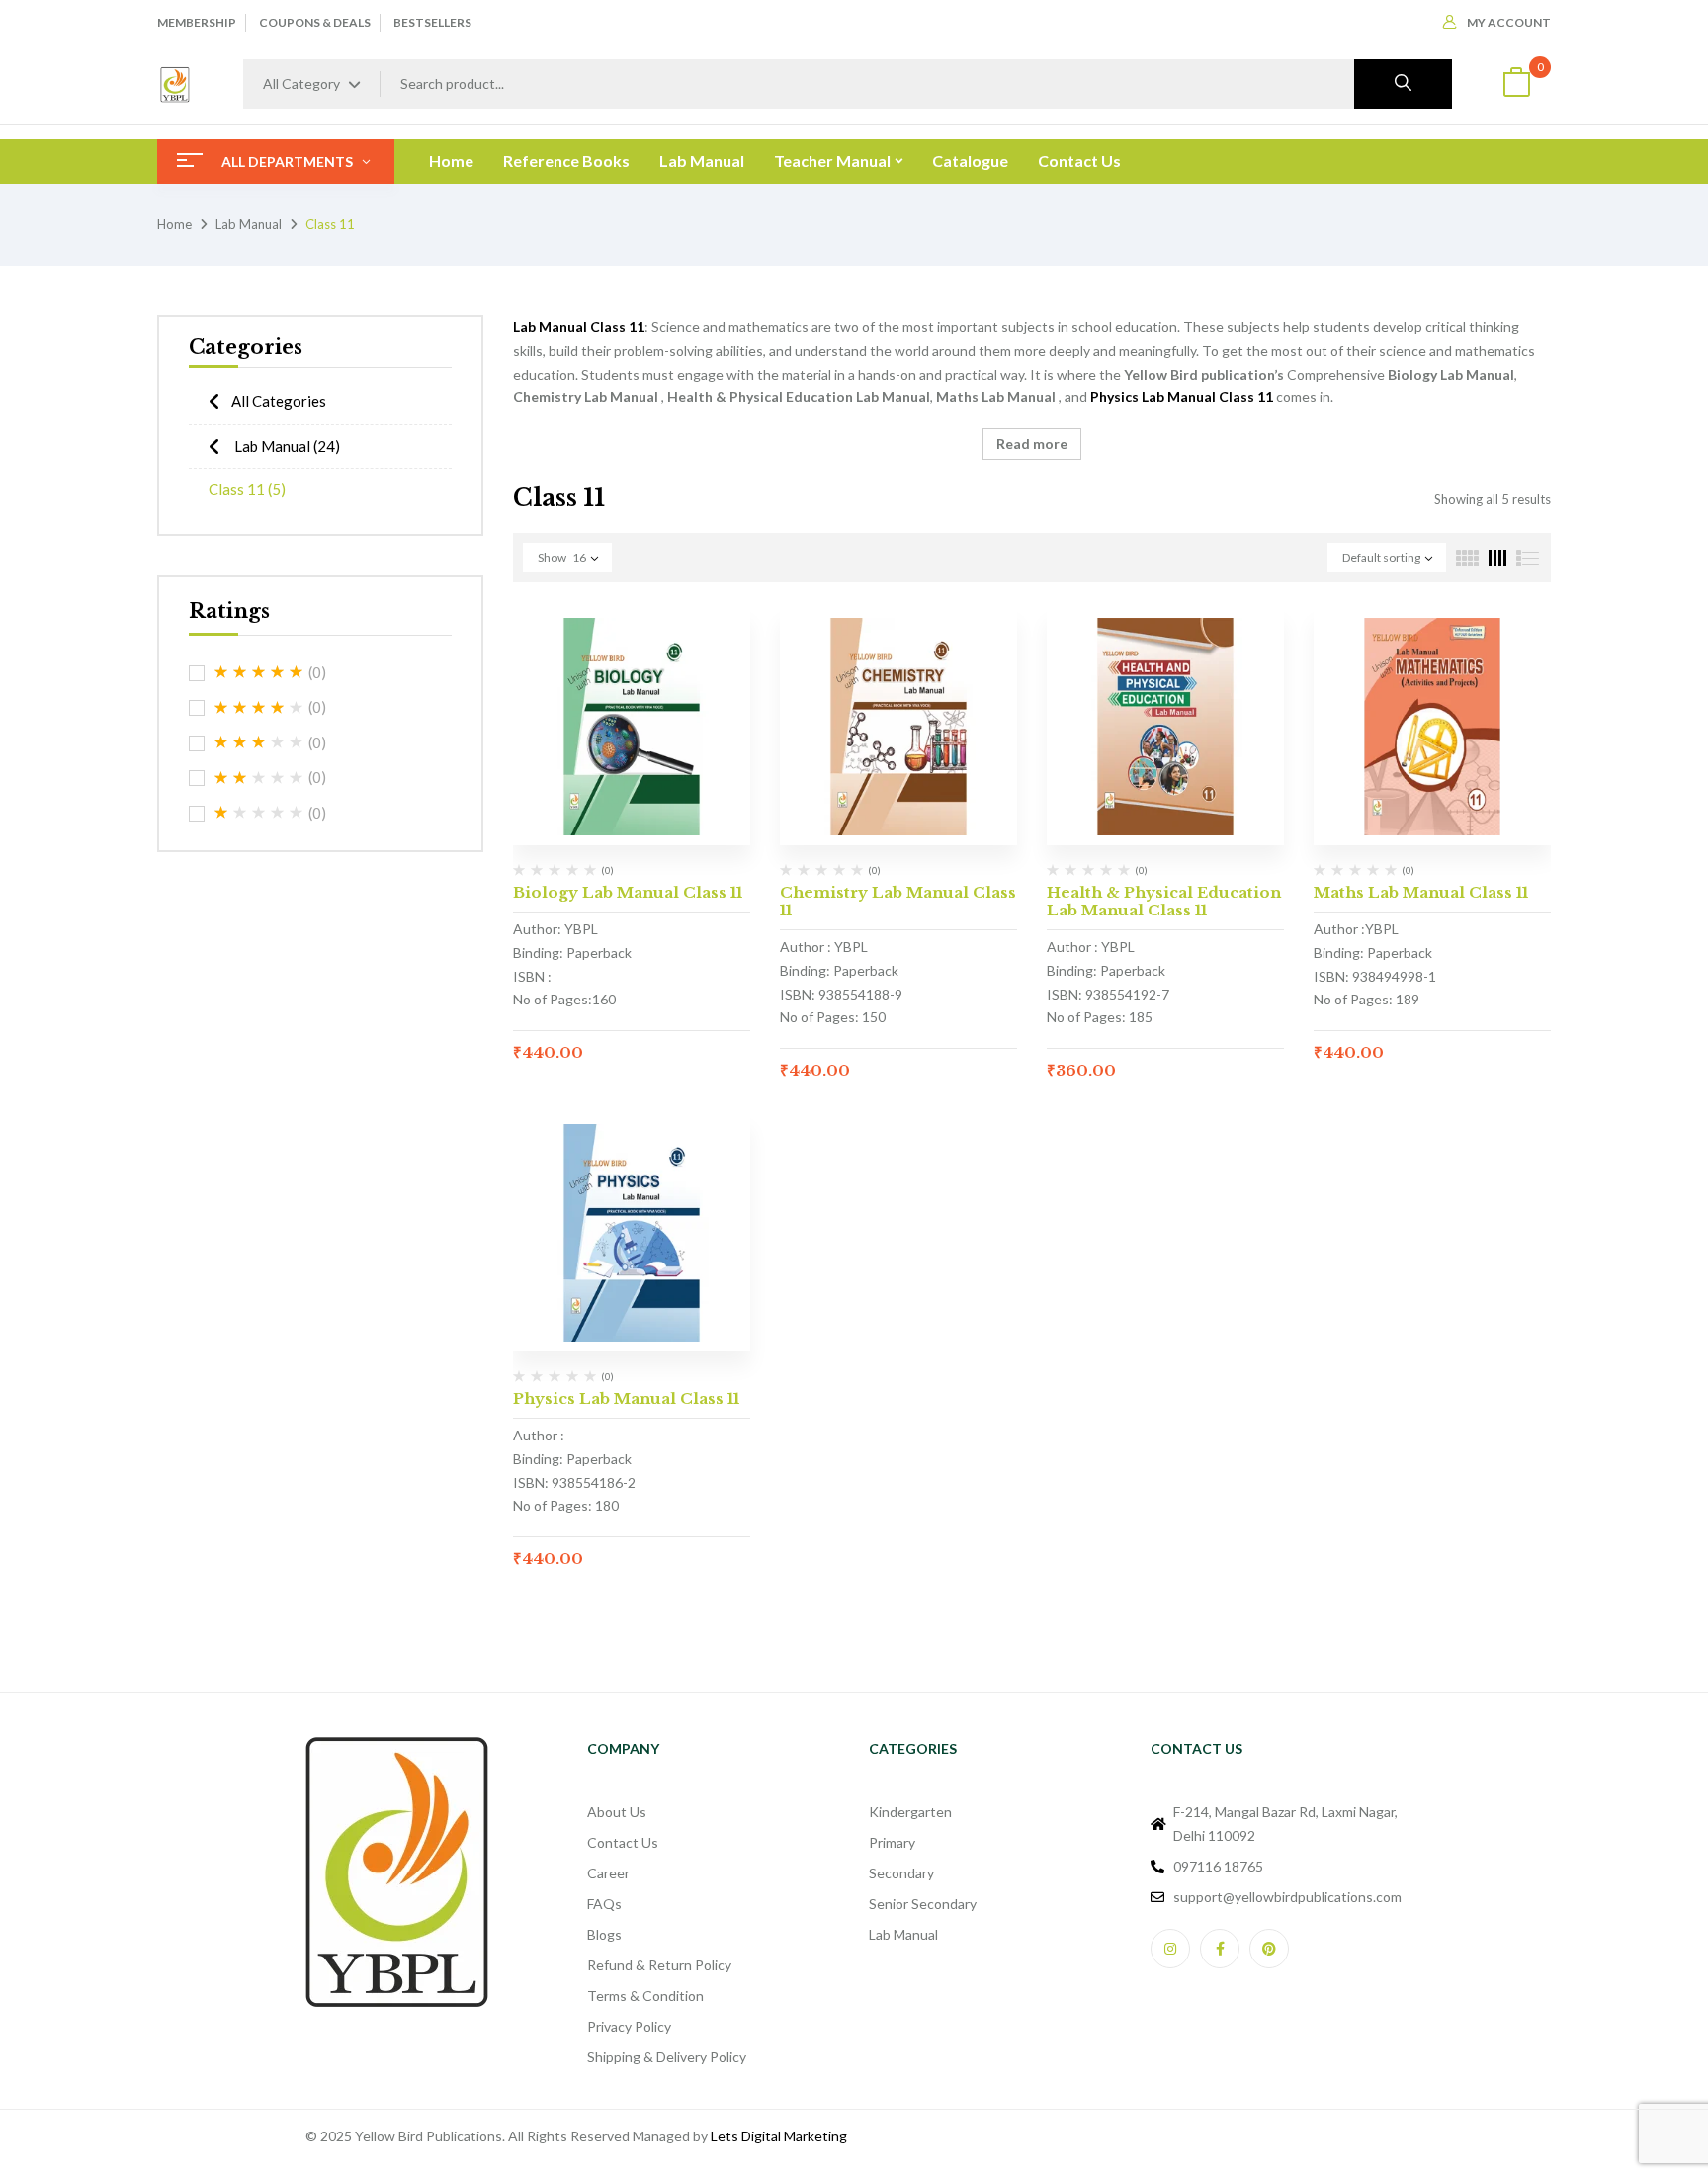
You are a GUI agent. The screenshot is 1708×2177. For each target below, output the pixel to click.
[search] (1403, 84)
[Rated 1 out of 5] (259, 813)
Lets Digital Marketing (779, 2136)
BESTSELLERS (432, 22)
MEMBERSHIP (197, 22)
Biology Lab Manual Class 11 (628, 892)
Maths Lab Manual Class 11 (1421, 892)
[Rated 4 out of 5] (259, 708)
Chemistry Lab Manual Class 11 (898, 901)
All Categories (279, 401)
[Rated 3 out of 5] (259, 742)
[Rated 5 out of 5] (259, 672)
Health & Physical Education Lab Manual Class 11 (1164, 901)
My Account (1509, 22)
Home (174, 224)
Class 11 (247, 489)
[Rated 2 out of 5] (259, 778)
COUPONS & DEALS (315, 22)
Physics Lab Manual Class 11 (626, 1398)
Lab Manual (249, 224)
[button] (1516, 85)
